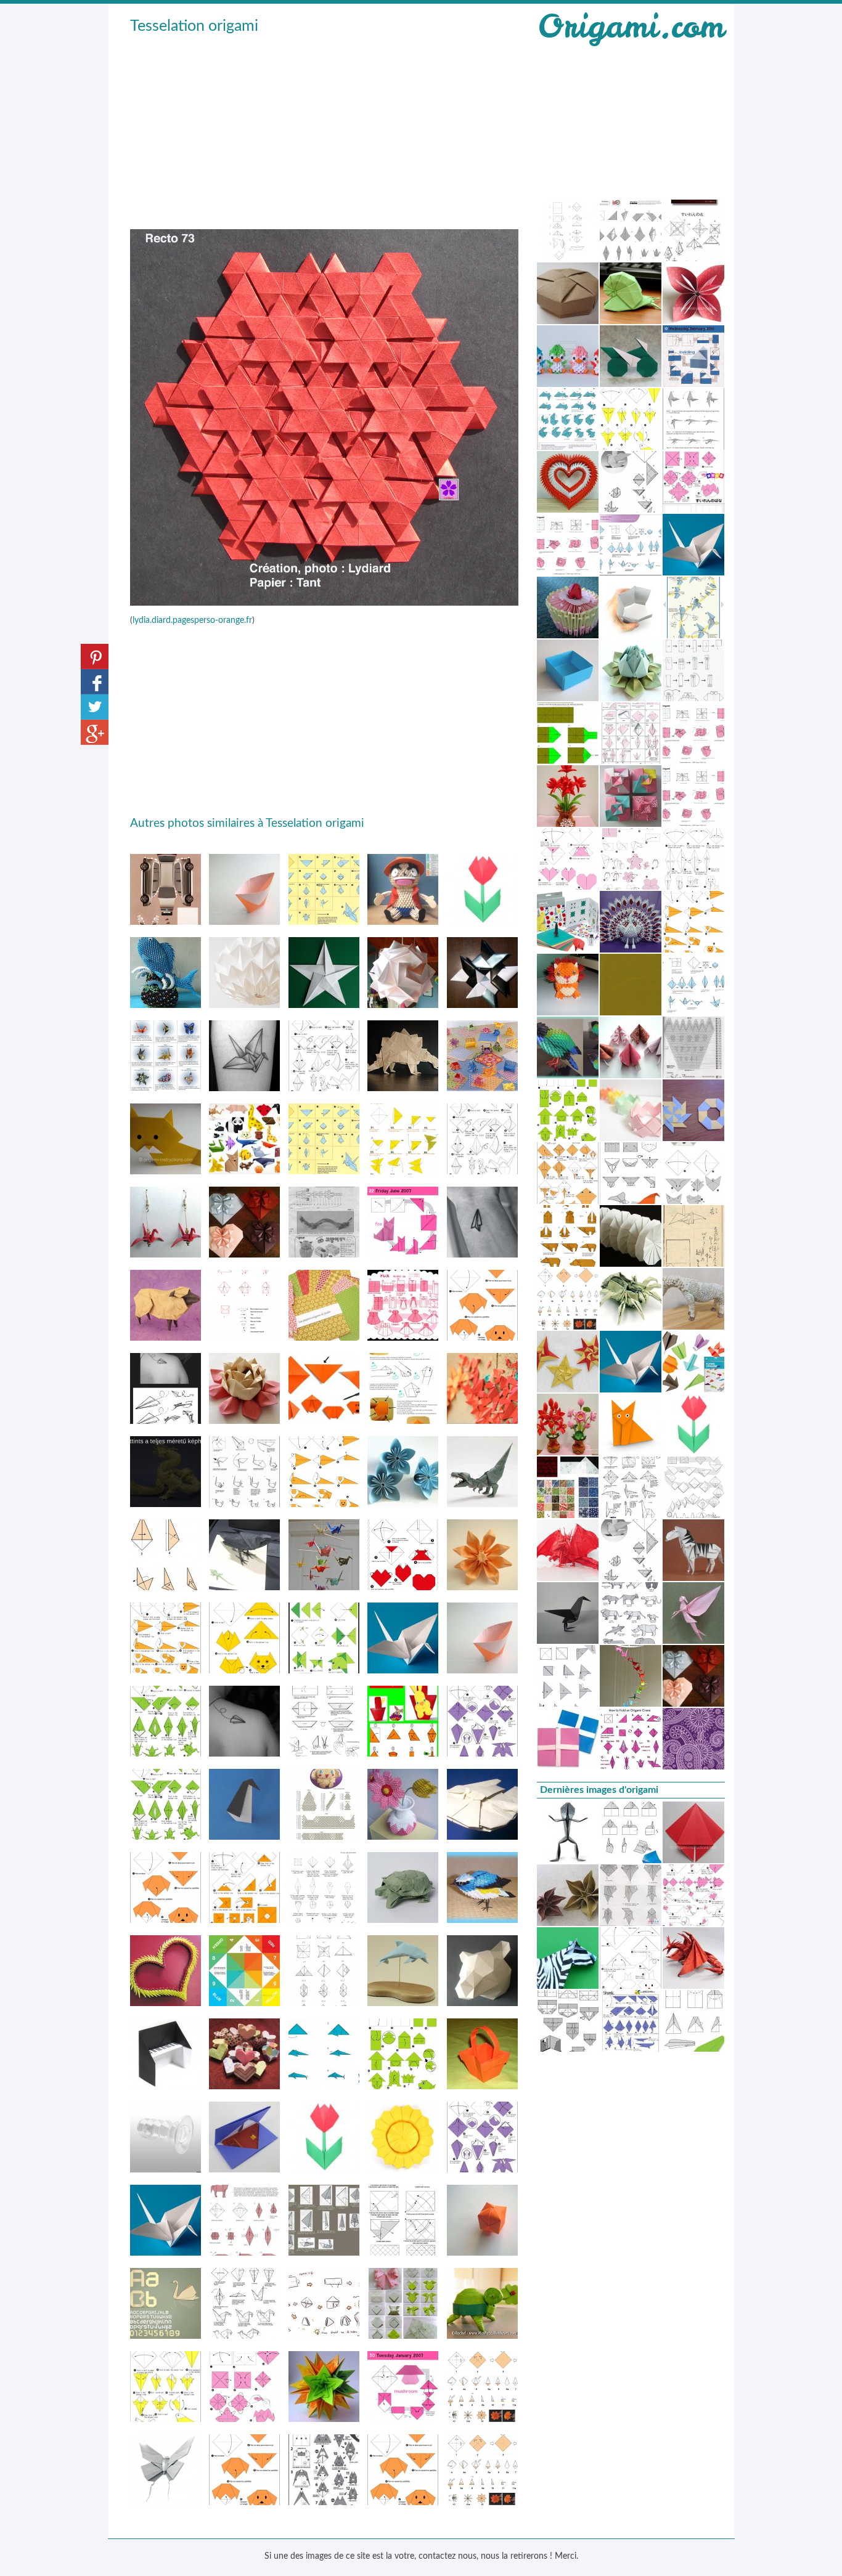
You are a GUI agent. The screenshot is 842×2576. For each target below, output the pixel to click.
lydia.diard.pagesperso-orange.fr (192, 620)
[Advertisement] (324, 130)
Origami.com (631, 26)
